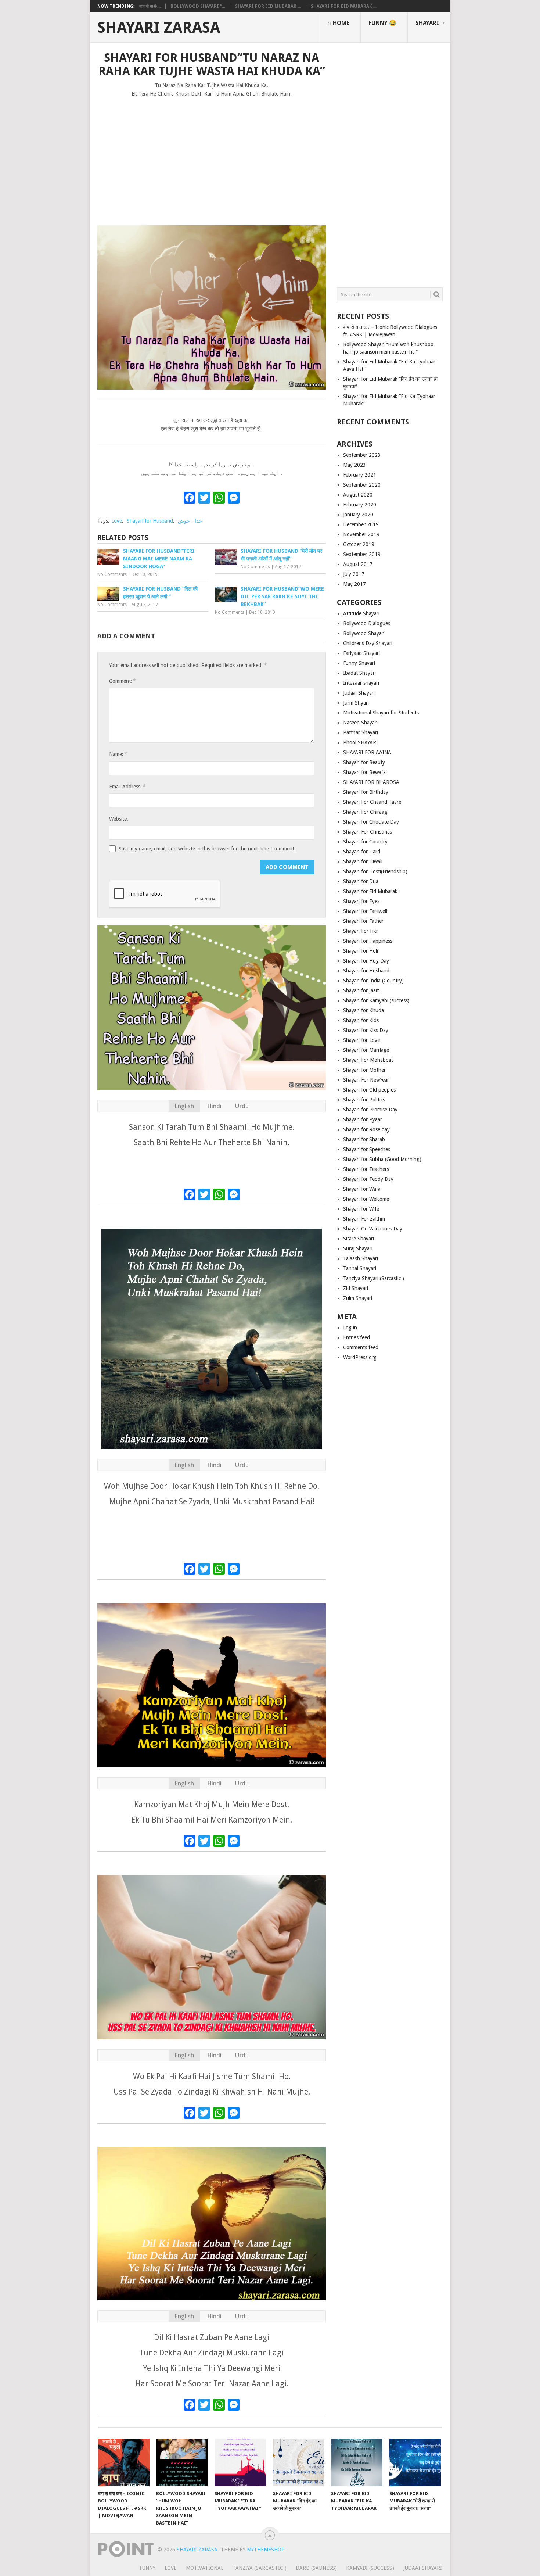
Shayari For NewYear (366, 1080)
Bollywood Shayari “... (198, 6)
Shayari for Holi (361, 951)
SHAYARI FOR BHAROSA (371, 782)
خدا (198, 521)
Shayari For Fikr (361, 931)
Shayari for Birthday (366, 792)
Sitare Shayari (359, 1239)
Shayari (427, 23)
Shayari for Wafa (362, 1189)
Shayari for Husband (150, 521)
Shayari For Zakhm (364, 1219)
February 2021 (360, 475)
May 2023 (354, 465)
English (184, 1106)
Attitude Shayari (361, 613)
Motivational (205, 2568)
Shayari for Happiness (368, 941)
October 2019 (359, 544)
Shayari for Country (365, 842)
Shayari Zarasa (159, 28)
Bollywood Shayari (364, 633)
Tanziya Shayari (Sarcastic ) (374, 1278)
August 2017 (358, 564)
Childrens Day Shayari (368, 643)
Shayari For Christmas (368, 832)
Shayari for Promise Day (370, 1110)
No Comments (112, 574)
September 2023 (362, 455)
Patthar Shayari (361, 732)
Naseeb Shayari (360, 723)
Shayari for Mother (364, 1070)
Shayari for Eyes (361, 901)
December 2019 (361, 524)
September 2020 (362, 485)
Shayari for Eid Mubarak (370, 891)
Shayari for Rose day (366, 1129)
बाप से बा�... (150, 6)
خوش (184, 521)
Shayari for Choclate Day (371, 822)
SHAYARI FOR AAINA (367, 752)
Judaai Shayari (359, 693)
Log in (350, 1328)
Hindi (214, 1106)
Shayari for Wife (361, 1209)
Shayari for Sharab (364, 1139)
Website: (119, 819)
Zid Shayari (356, 1288)
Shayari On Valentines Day (373, 1229)
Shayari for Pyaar (363, 1119)
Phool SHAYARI (361, 742)
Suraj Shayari (358, 1248)
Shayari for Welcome (366, 1199)
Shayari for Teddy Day (368, 1179)
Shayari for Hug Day (366, 961)
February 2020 (360, 505)
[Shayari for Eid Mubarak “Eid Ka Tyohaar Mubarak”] (357, 2462)
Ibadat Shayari (359, 673)
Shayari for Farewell (365, 911)
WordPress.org (360, 1357)
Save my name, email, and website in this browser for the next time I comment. (207, 849)
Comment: (122, 681)
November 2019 (361, 534)
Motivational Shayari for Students (381, 713)
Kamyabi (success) (370, 2568)
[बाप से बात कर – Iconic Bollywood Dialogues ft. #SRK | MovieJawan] (124, 2462)
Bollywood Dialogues (367, 623)
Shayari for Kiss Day (366, 1030)
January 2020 (358, 515)
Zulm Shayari (358, 1298)
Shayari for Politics (364, 1100)
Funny (147, 2568)
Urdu (242, 1106)
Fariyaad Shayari (361, 653)
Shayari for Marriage (366, 1050)
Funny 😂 (382, 23)
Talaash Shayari (361, 1258)
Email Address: (127, 786)
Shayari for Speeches (367, 1149)
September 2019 (362, 554)
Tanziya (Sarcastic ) (260, 2568)
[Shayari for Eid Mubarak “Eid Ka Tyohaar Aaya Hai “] (240, 2462)
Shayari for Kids (361, 1020)
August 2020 (358, 495)
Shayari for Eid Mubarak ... (268, 6)
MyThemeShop (266, 2550)
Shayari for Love (361, 1040)
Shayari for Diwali (363, 861)
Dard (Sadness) (316, 2568)
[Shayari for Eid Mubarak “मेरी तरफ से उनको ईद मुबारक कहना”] (415, 2462)
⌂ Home (339, 23)
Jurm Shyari (356, 703)
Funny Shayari (359, 663)
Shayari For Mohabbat (368, 1060)
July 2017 (354, 574)
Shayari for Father (363, 921)
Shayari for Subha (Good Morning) (382, 1159)
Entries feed (357, 1337)
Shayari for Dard (362, 852)
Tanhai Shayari (360, 1268)
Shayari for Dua (361, 881)
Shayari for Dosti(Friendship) (375, 871)
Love (117, 521)
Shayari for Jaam (361, 990)
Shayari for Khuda (363, 1010)
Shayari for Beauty (364, 762)
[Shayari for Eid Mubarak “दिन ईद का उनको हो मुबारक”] (299, 2462)
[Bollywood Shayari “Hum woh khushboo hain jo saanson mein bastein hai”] (182, 2462)
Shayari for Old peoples (369, 1090)
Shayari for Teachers (366, 1169)
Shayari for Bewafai (365, 772)
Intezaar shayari (361, 683)
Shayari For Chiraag (365, 812)
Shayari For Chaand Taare (372, 802)
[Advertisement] (212, 158)
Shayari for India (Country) (373, 981)
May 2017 (354, 584)
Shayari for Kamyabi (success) (376, 1000)
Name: (118, 754)
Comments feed (361, 1347)
